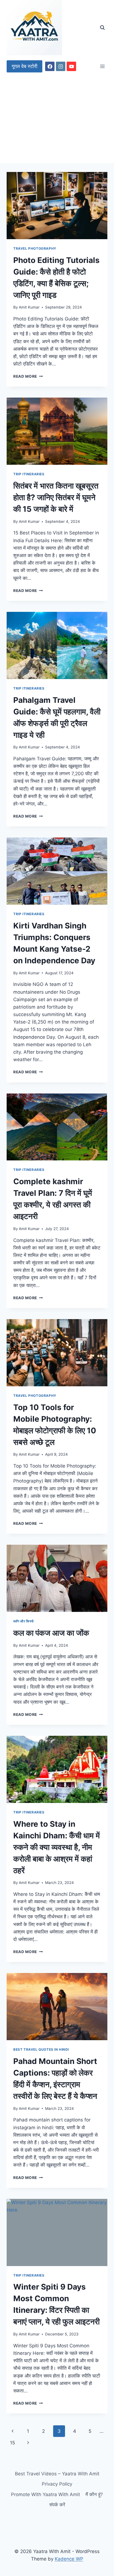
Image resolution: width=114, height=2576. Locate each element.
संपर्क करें (57, 2505)
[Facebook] (50, 66)
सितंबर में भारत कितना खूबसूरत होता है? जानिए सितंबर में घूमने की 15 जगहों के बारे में (56, 497)
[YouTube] (71, 66)
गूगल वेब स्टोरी (24, 66)
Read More (28, 376)
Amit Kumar (29, 307)
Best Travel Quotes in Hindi (41, 2049)
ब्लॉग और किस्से (24, 1621)
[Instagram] (61, 66)
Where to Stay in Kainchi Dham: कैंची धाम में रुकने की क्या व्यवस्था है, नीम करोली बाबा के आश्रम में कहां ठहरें (57, 1847)
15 (12, 2443)
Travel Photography (35, 248)
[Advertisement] (57, 120)
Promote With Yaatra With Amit (46, 2494)
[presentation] (57, 206)
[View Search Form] (102, 28)
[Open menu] (102, 66)
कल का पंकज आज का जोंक (51, 1633)
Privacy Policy (57, 2484)
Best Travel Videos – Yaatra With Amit (57, 2474)
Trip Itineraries (29, 474)
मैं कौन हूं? (94, 2494)
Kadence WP (69, 2559)
